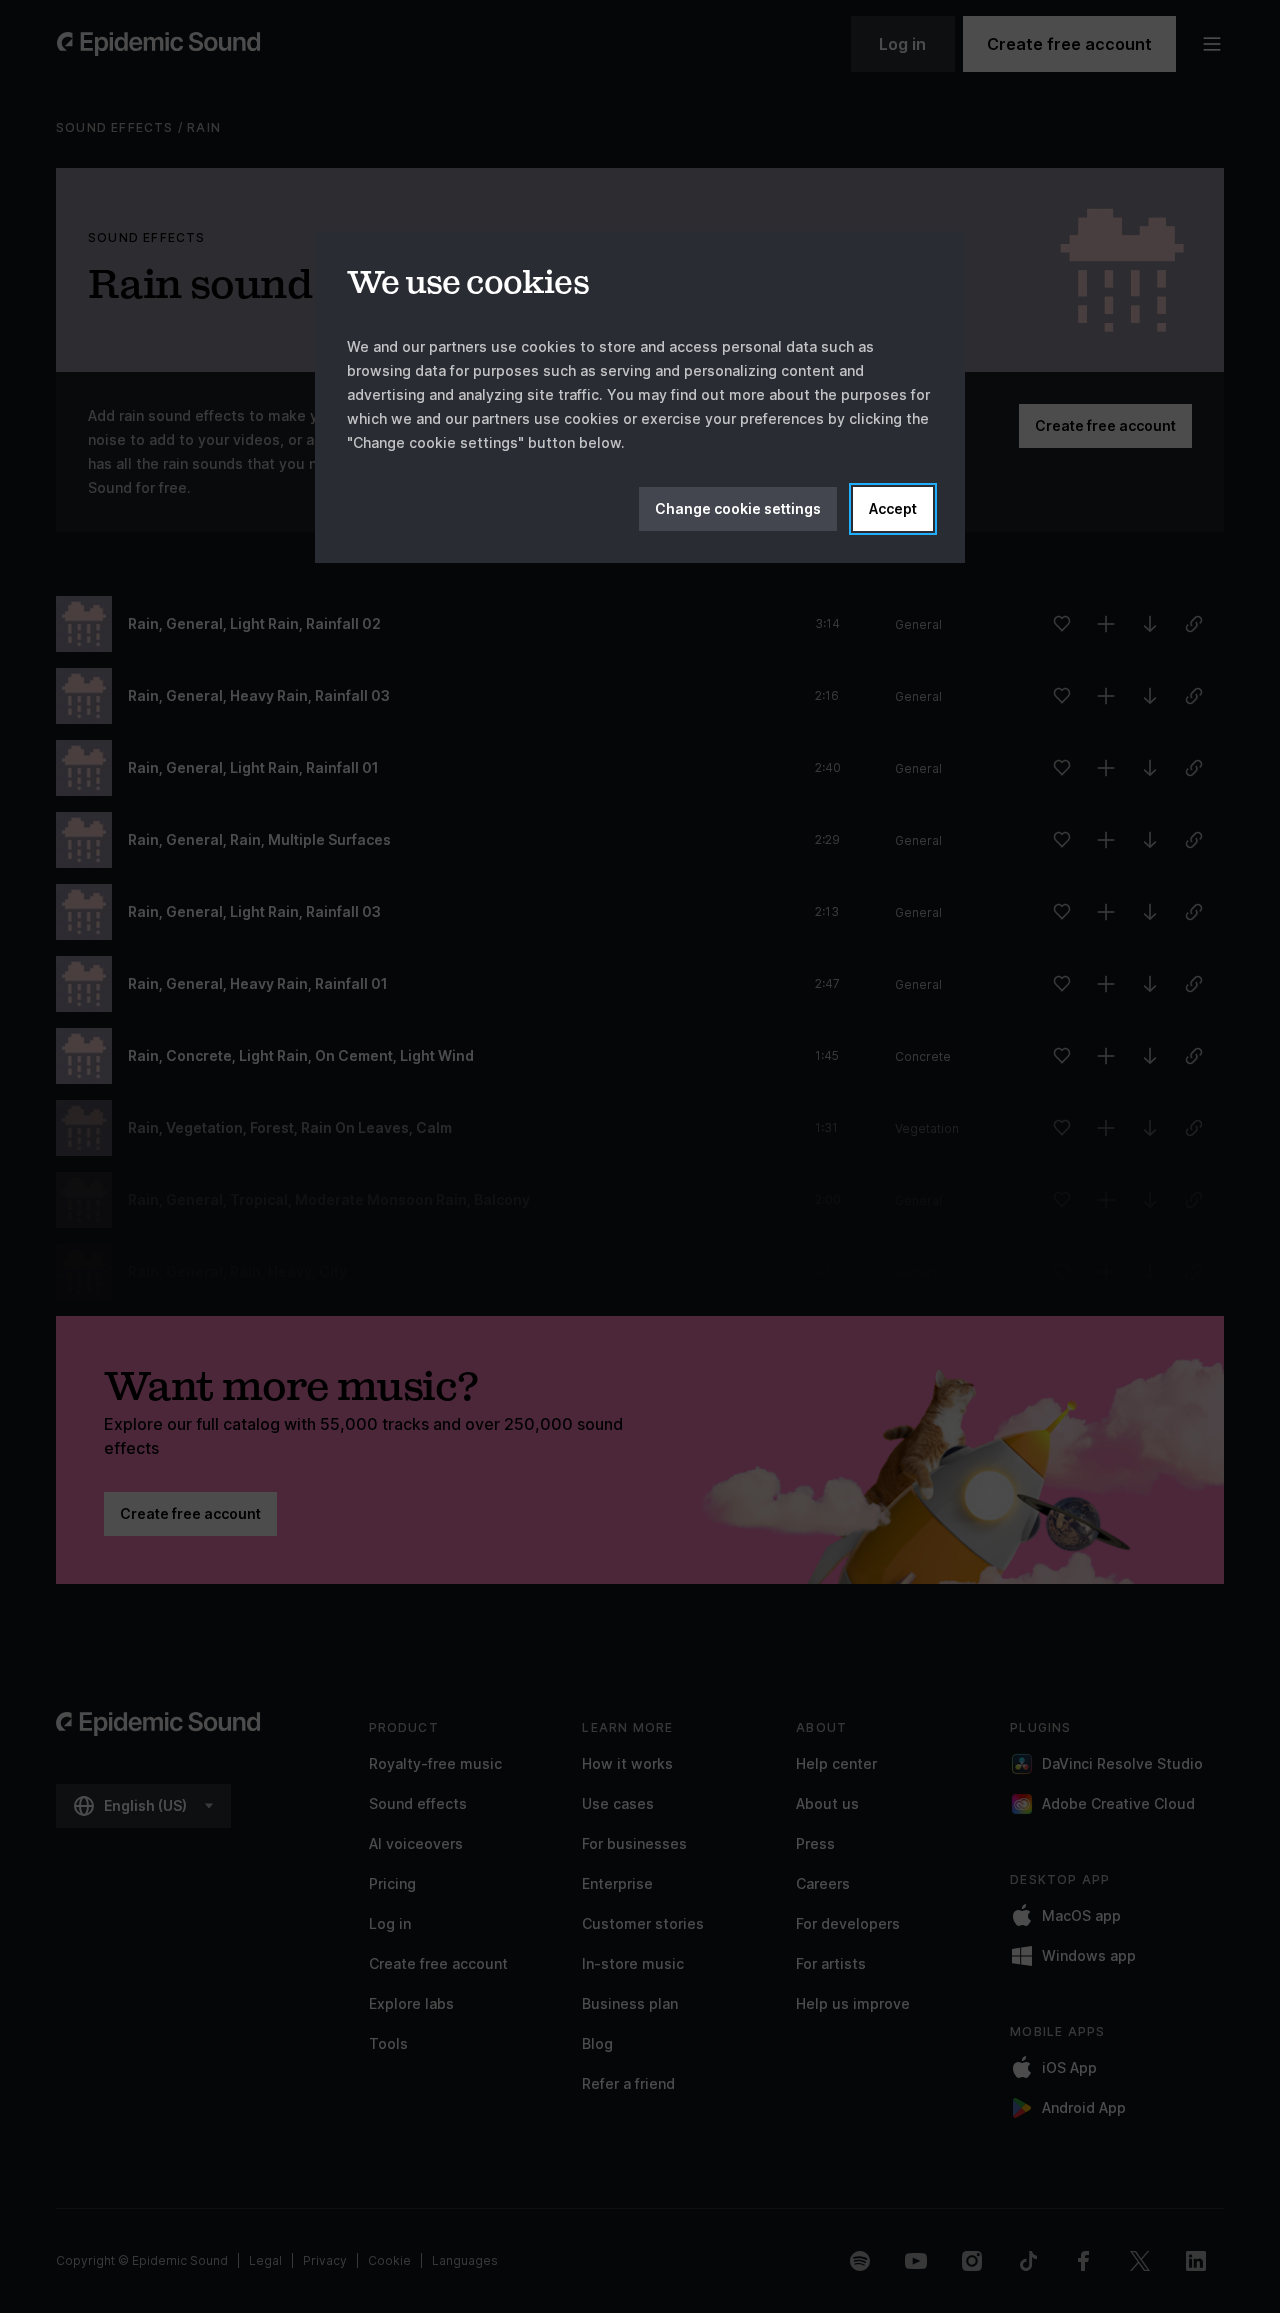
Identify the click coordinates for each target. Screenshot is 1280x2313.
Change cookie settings (738, 508)
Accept (893, 508)
